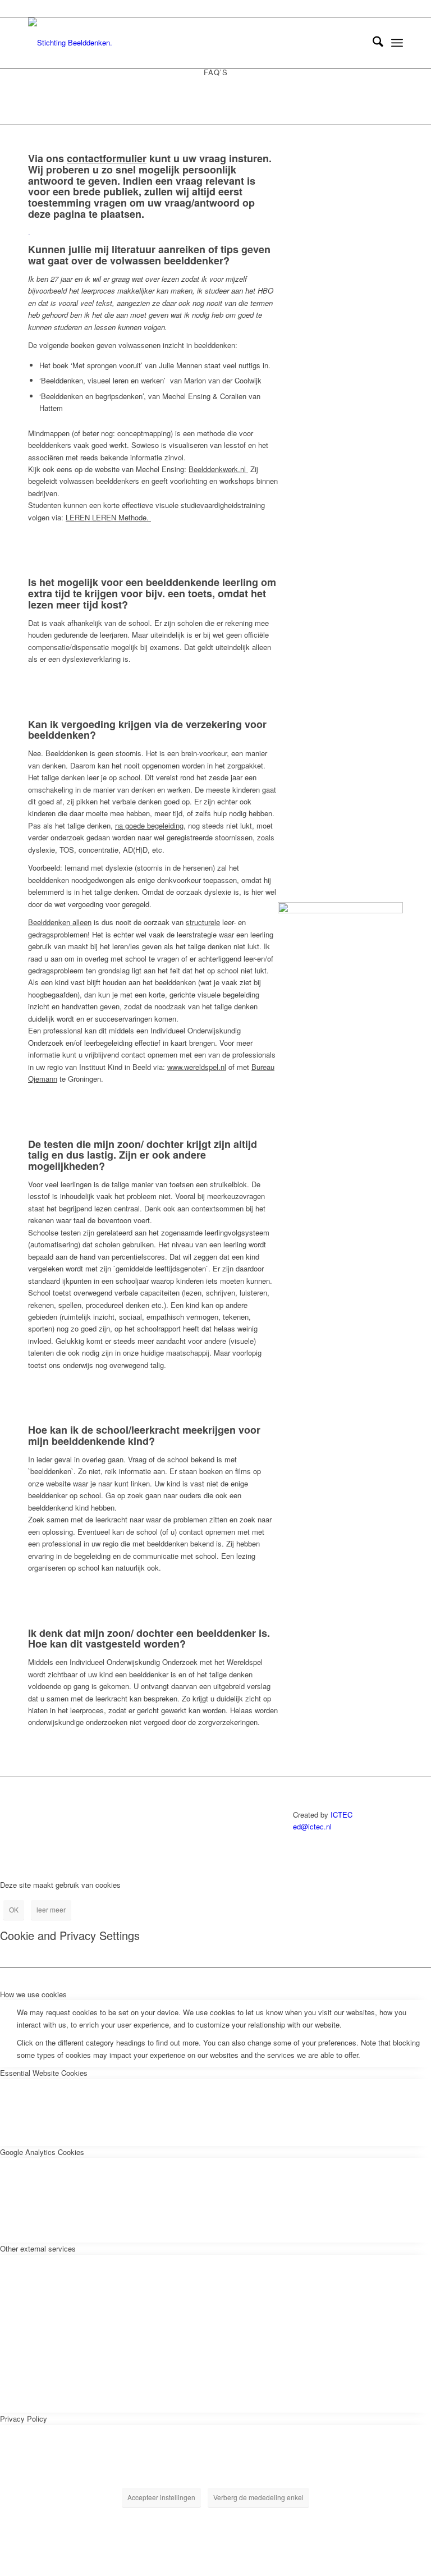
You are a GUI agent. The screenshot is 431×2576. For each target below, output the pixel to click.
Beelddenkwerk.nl (218, 469)
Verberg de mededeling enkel (258, 2497)
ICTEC (341, 1815)
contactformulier (107, 158)
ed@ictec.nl (312, 1826)
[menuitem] (372, 43)
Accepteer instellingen (161, 2497)
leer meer (51, 1909)
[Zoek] (372, 43)
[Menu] (397, 43)
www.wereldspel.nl (197, 1067)
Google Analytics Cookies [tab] (42, 2152)
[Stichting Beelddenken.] (70, 43)
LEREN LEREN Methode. (108, 517)
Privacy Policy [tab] (24, 2419)
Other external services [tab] (38, 2248)
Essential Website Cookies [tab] (44, 2073)
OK (14, 1909)
